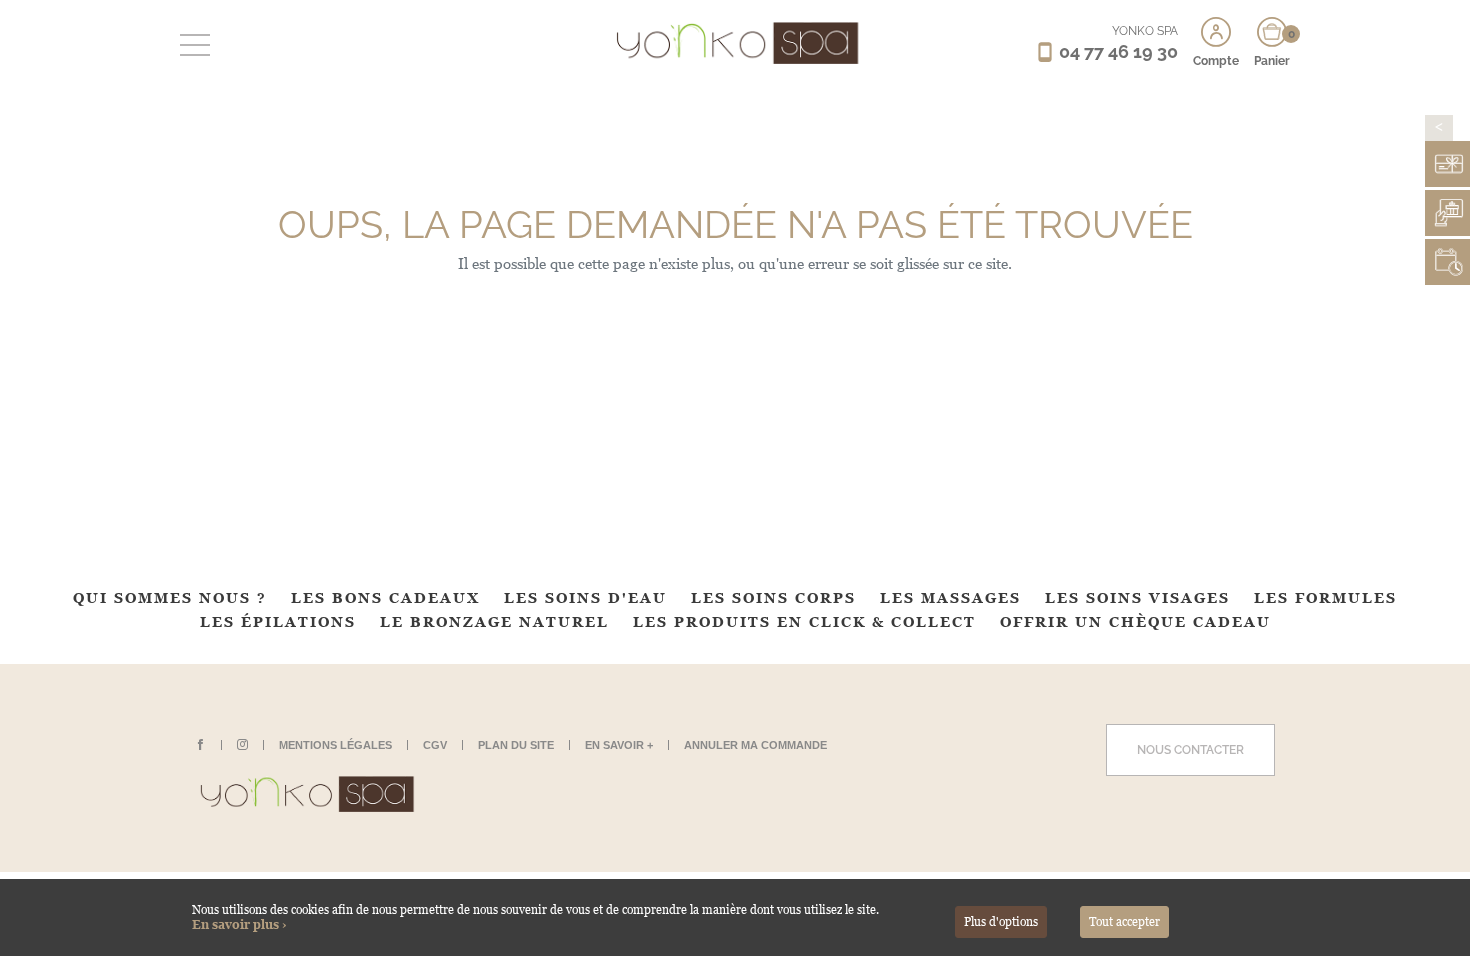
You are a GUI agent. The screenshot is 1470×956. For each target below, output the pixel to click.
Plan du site (516, 745)
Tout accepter (1124, 922)
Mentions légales (335, 745)
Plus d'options (1001, 922)
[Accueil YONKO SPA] (735, 42)
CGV (435, 745)
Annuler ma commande (755, 745)
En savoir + (619, 745)
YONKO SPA (1145, 31)
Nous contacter (1190, 750)
